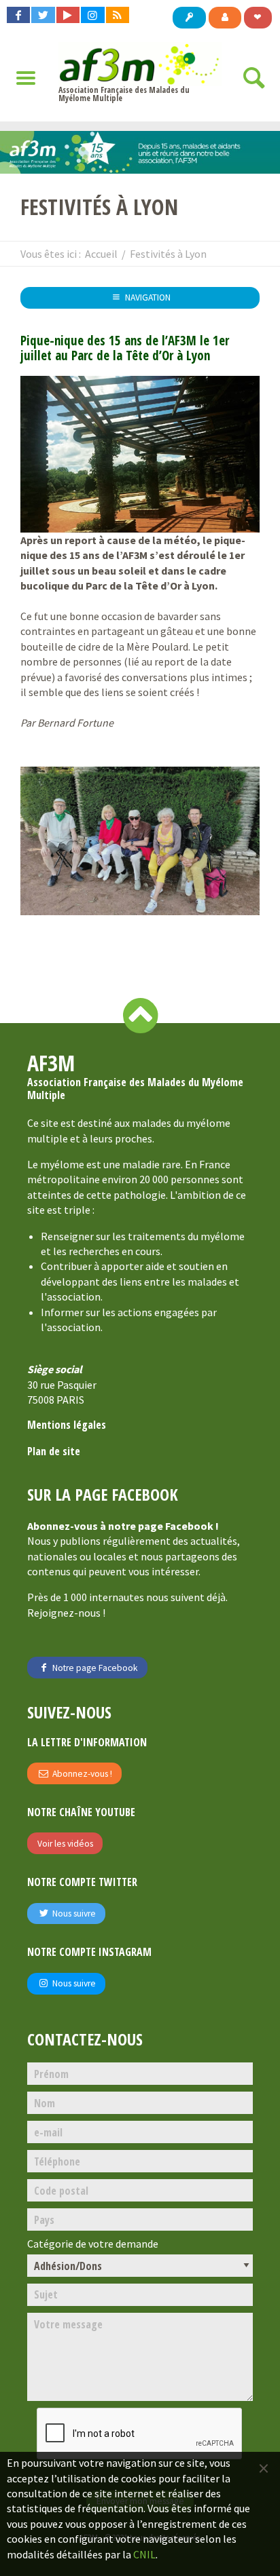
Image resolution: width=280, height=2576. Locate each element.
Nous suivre (73, 1914)
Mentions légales (67, 1425)
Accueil (101, 254)
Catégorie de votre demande (93, 2244)
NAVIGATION (147, 297)
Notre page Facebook (94, 1668)
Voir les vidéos (65, 1844)
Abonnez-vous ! (81, 1774)
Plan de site (54, 1451)
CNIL (144, 2554)
